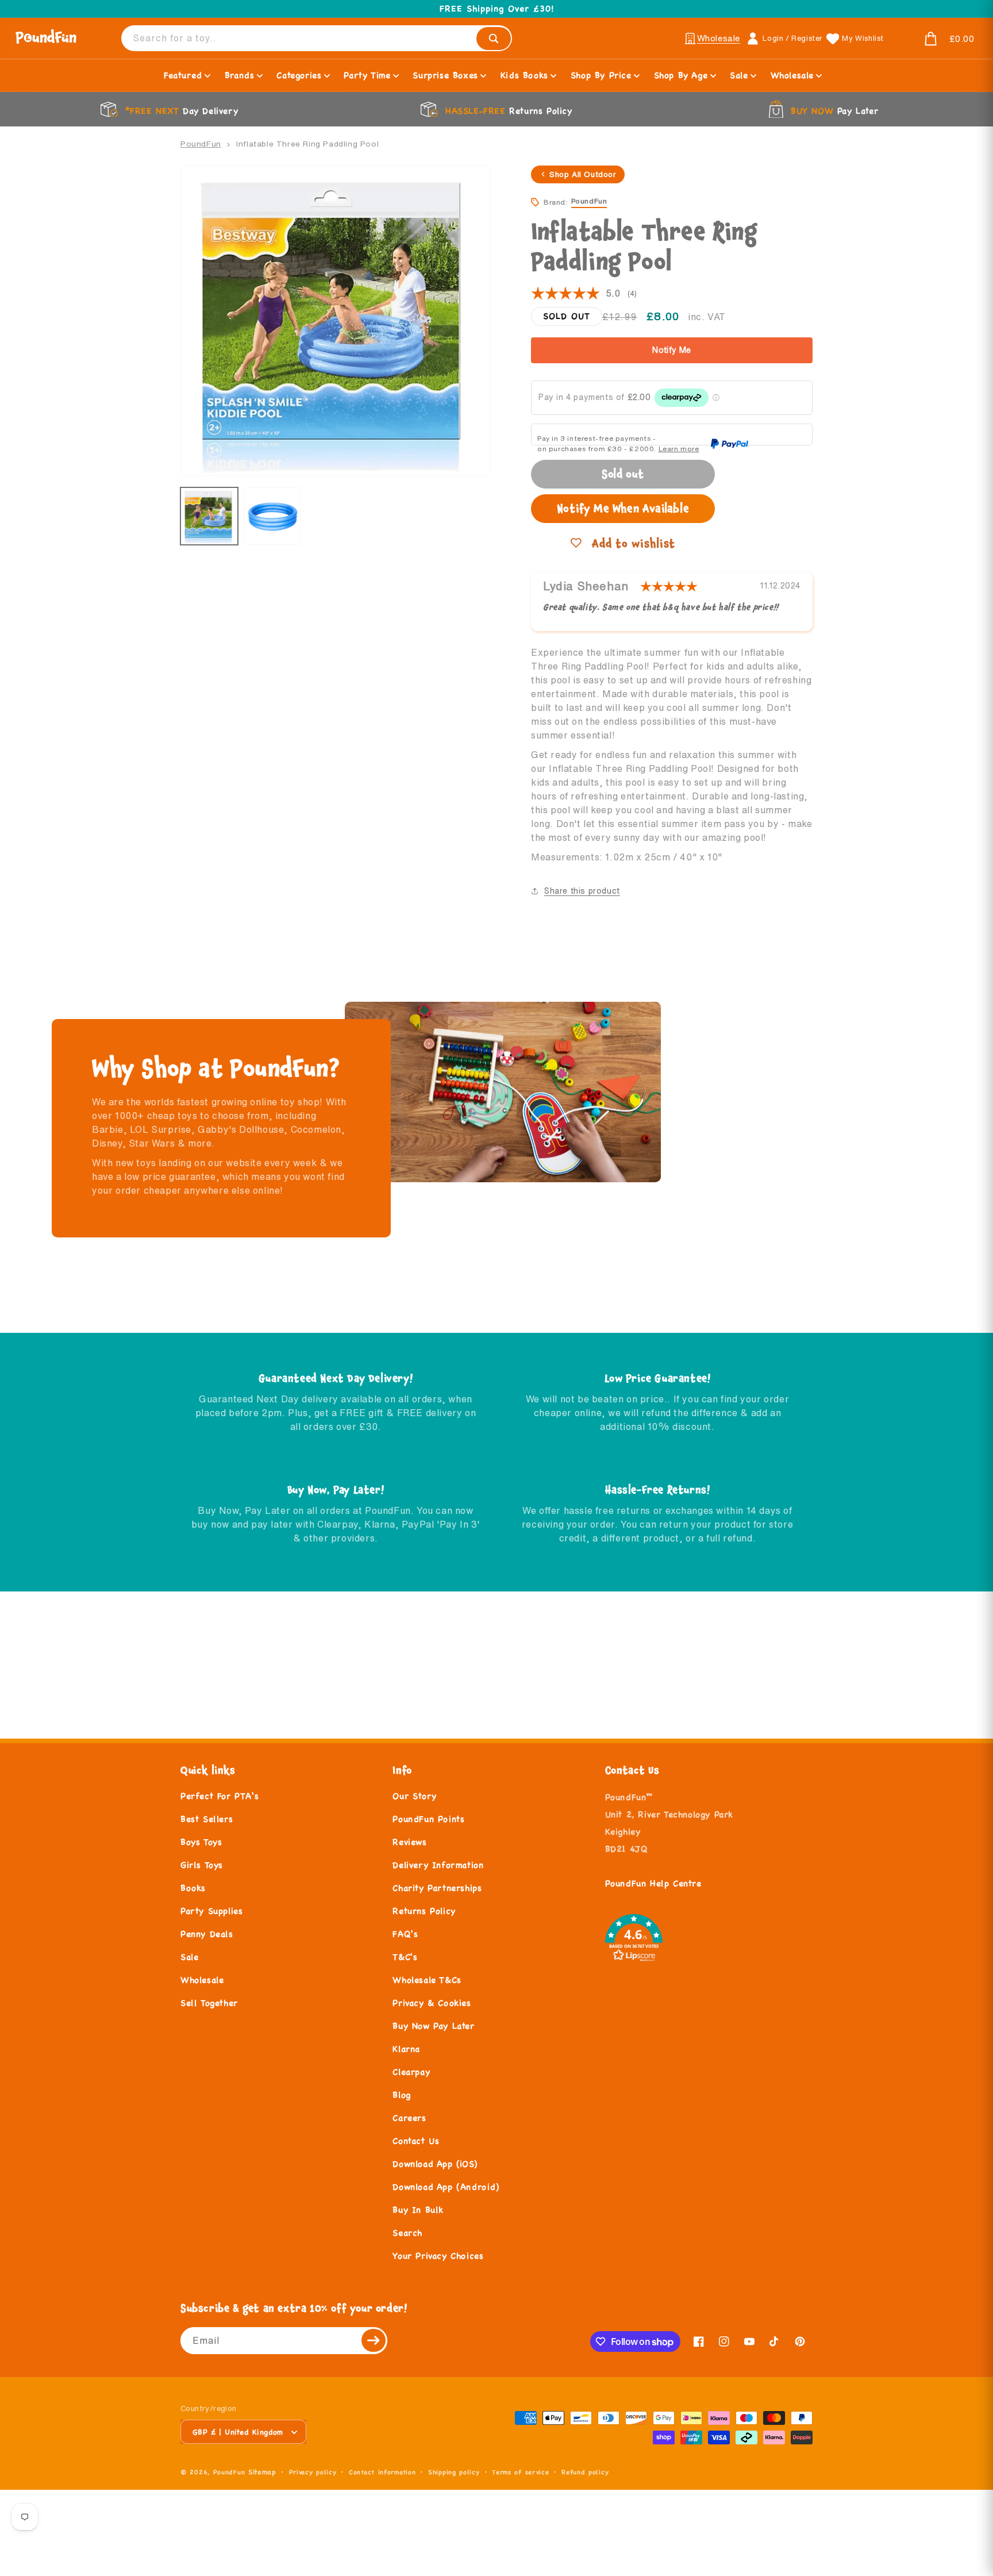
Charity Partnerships (437, 1888)
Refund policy (585, 2472)
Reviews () (584, 294)
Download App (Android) (446, 2187)
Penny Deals (207, 1934)
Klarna (406, 2049)
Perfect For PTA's (220, 1796)
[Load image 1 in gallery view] (209, 516)
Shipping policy (454, 2472)
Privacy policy (313, 2472)
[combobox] (317, 38)
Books (193, 1888)
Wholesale (202, 1980)
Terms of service (520, 2472)
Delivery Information (438, 1865)
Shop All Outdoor (583, 174)
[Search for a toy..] (494, 39)
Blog (401, 2095)
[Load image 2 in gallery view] (272, 516)
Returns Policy (424, 1911)
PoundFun (201, 144)
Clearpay (411, 2072)
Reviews (409, 1842)
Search (407, 2233)
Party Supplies (211, 1911)
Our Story (414, 1796)
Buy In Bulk (418, 2210)
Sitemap (262, 2472)
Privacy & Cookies (432, 2003)
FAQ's (405, 1934)
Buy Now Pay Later (433, 2026)
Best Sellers (207, 1819)
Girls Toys (202, 1865)
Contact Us (416, 2141)
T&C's (405, 1957)
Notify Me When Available (623, 508)
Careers (409, 2118)
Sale (189, 1957)
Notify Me (672, 350)
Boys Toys (201, 1842)
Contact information (382, 2472)
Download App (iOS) (435, 2164)
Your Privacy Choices (438, 2256)
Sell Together (209, 2003)
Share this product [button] (582, 891)
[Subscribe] (374, 2341)
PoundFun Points (428, 1819)
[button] (936, 39)
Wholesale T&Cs (427, 1980)
